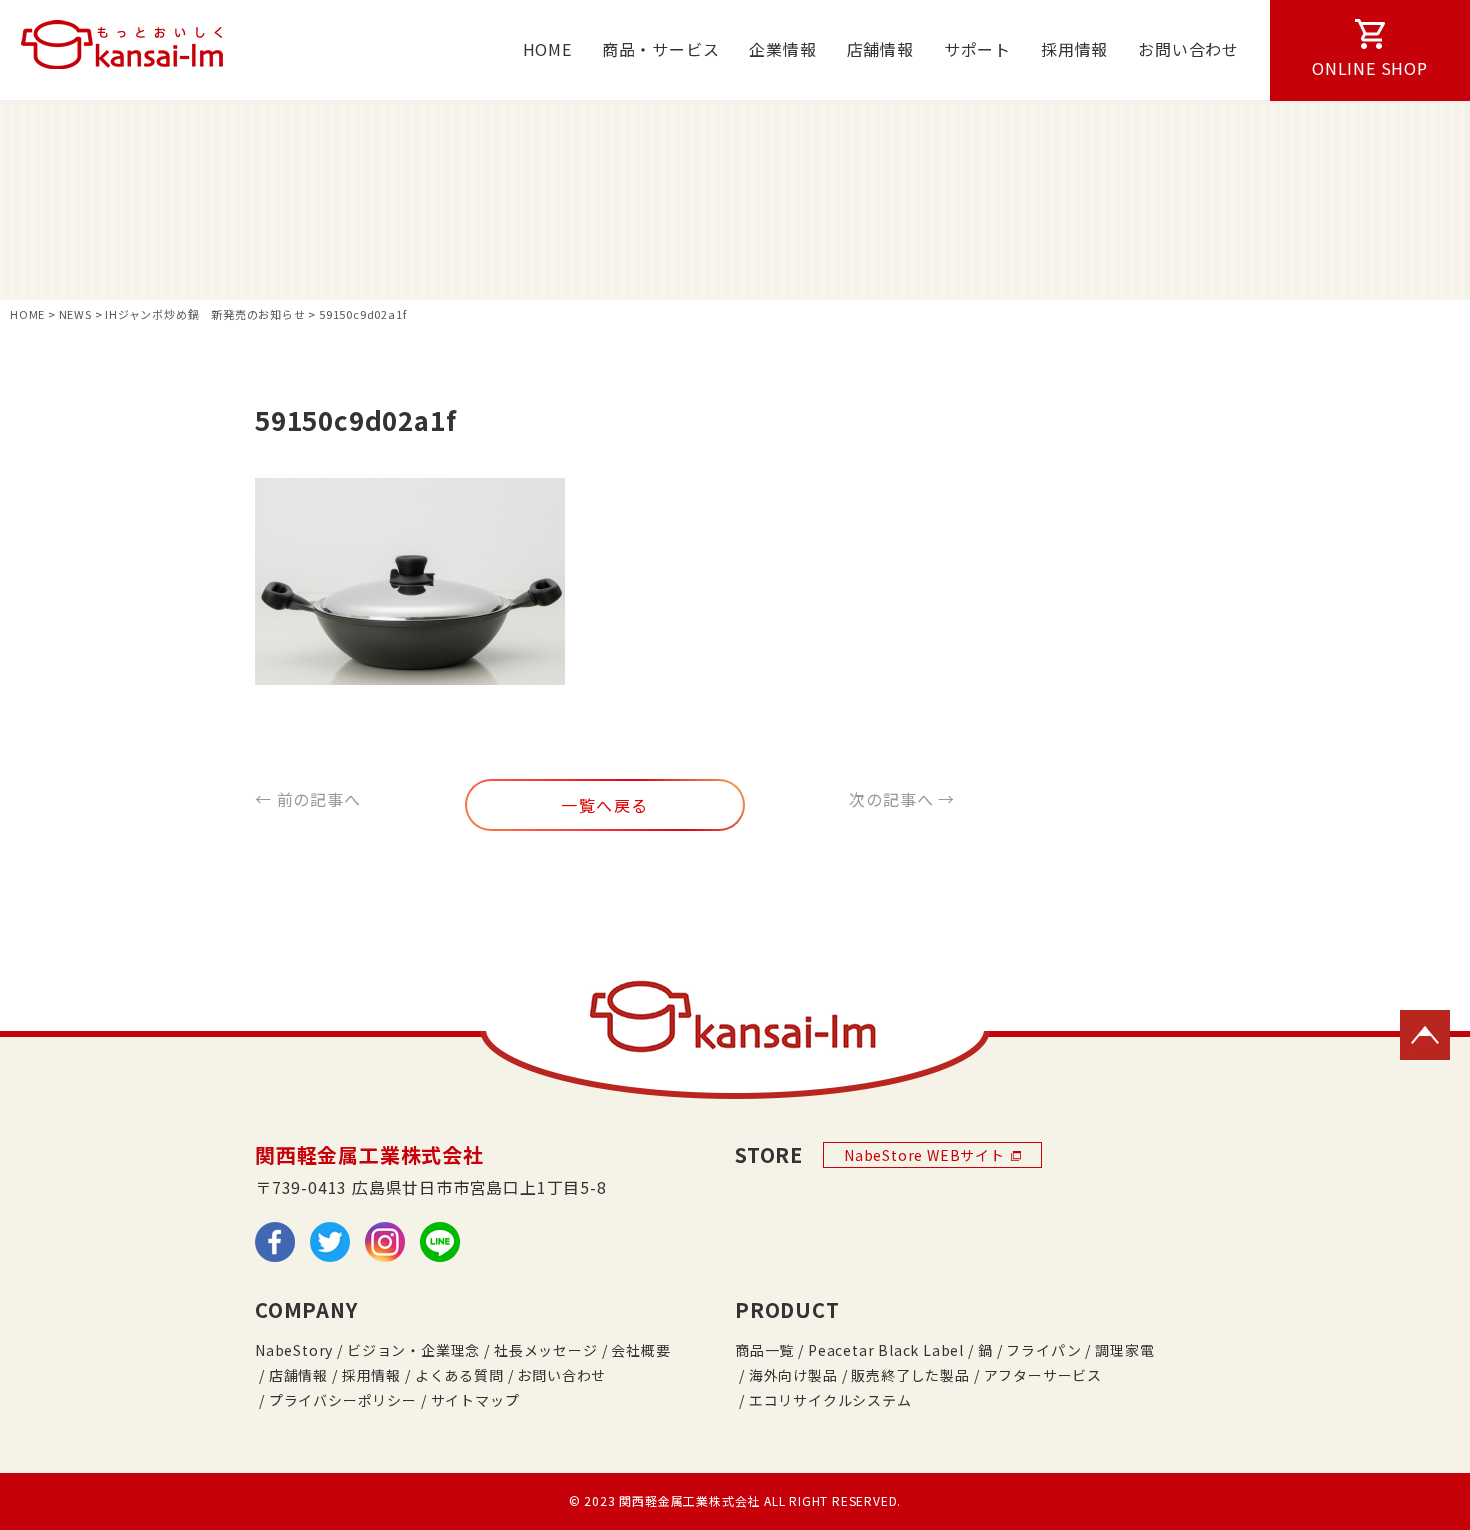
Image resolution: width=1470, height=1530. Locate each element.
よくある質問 (459, 1375)
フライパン (1043, 1350)
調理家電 (1124, 1350)
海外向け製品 (793, 1375)
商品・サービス (661, 49)
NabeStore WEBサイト (924, 1155)
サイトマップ (475, 1400)
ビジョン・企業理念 (413, 1350)
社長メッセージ (546, 1350)
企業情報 (782, 49)
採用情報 (1074, 49)
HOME (547, 49)
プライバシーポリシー (343, 1400)
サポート (977, 49)
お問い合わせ (1188, 49)
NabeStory (294, 1350)
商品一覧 (764, 1350)
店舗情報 (880, 49)
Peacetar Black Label (886, 1350)
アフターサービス (1043, 1375)
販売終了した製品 (910, 1375)
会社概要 (640, 1350)
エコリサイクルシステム (830, 1400)
